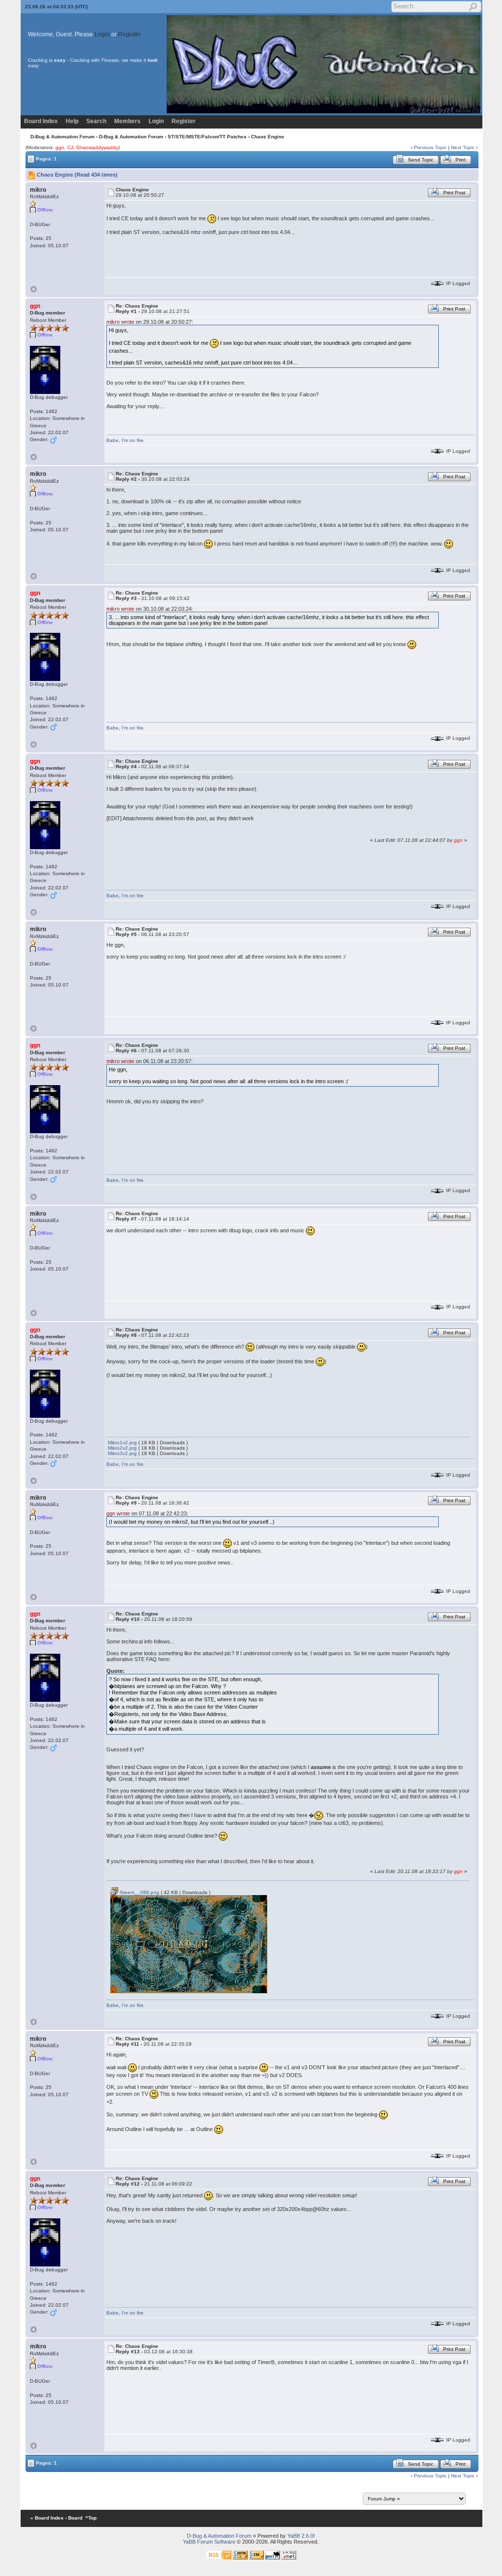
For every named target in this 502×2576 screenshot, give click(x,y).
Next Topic (463, 147)
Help (72, 121)
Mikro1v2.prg (122, 1443)
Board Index (41, 121)
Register (129, 34)
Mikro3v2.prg (122, 1453)
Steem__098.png (139, 1892)
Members (127, 121)
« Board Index (47, 2518)
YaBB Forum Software (209, 2542)
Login (102, 34)
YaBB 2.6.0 (300, 2536)
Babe (113, 440)
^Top (91, 2518)
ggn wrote (118, 1513)
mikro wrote (120, 322)
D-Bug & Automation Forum (63, 137)
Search (96, 121)
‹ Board (74, 2518)
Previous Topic (430, 147)
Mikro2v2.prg (122, 1448)
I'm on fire (133, 440)
